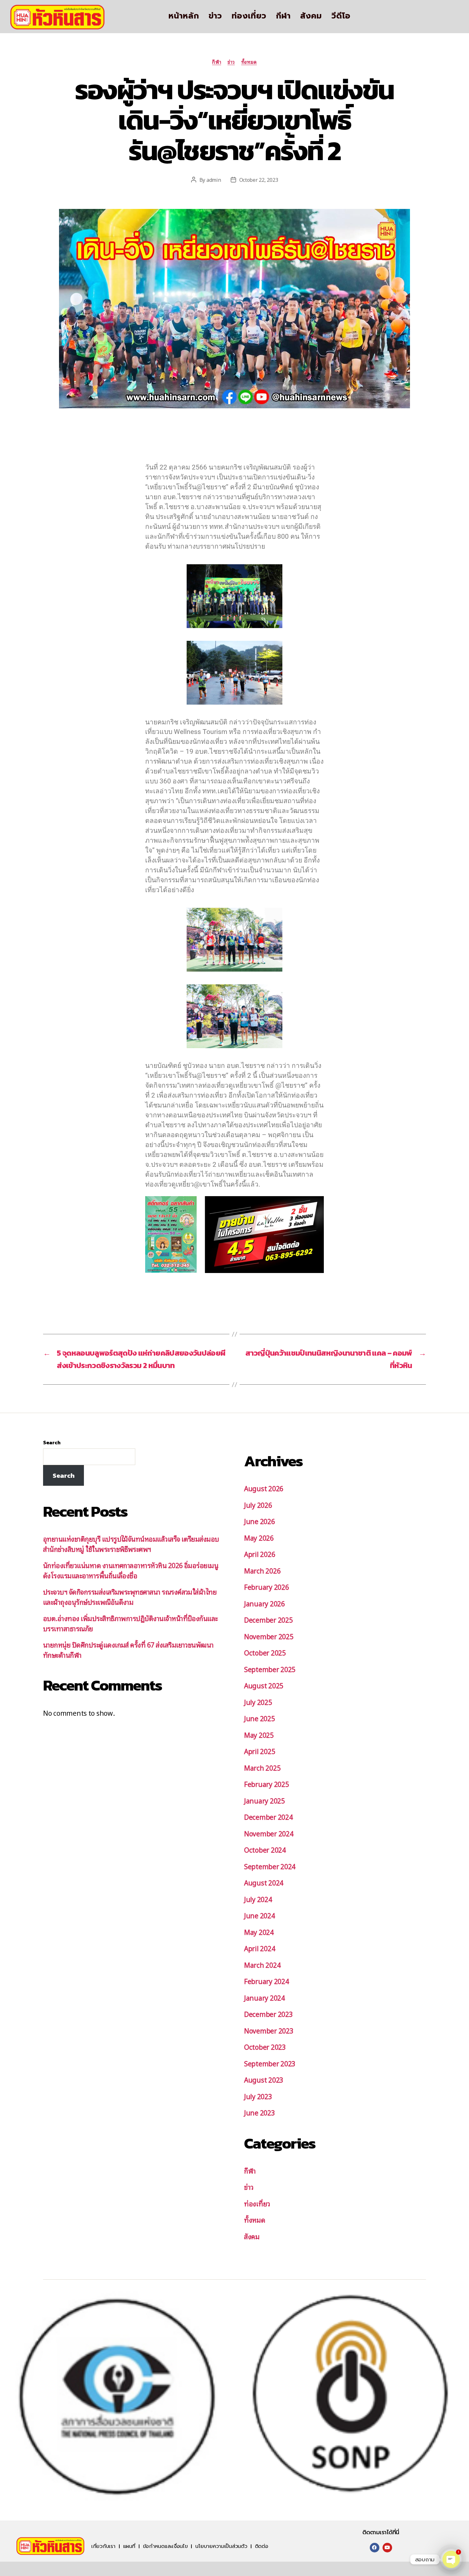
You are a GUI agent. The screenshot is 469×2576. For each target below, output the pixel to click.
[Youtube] (387, 2548)
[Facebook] (375, 2548)
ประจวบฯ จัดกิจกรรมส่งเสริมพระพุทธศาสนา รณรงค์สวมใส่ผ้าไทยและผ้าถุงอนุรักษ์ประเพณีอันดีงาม (130, 1597)
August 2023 (264, 2080)
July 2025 (258, 1702)
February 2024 (267, 1981)
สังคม (311, 16)
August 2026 (264, 1488)
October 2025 (265, 1652)
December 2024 (268, 1817)
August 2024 (264, 1882)
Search (52, 1442)
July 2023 (258, 2096)
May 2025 (259, 1735)
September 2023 (270, 2063)
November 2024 (269, 1833)
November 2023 (269, 2030)
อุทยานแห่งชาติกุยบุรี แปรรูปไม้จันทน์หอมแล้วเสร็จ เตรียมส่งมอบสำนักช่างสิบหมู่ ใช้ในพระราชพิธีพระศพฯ (131, 1544)
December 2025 (268, 1620)
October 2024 (265, 1850)
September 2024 (270, 1866)
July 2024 (258, 1899)
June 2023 (260, 2112)
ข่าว (215, 16)
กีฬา (283, 16)
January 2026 (264, 1603)
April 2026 (260, 1554)
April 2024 (260, 1948)
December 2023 (268, 2014)
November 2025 (269, 1636)
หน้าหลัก (184, 16)
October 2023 (265, 2047)
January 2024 (264, 1998)
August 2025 (264, 1685)
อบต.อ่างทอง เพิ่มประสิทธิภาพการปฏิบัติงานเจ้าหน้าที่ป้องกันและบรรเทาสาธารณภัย (130, 1623)
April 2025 (260, 1751)
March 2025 (262, 1768)
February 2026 (267, 1587)
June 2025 (260, 1718)
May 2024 (259, 1932)
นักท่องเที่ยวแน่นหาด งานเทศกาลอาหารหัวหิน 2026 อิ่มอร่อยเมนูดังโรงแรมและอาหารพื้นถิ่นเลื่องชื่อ (131, 1570)
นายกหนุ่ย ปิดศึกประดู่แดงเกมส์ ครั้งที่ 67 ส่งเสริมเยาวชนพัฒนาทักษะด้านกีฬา (128, 1650)
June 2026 (260, 1521)
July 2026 (258, 1505)
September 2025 (270, 1669)
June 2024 (260, 1915)
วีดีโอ (341, 16)
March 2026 (262, 1570)
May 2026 (259, 1538)
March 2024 (262, 1965)
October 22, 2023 (259, 180)
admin (214, 180)
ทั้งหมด (249, 62)
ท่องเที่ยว (249, 16)
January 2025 (264, 1800)
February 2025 (267, 1784)
